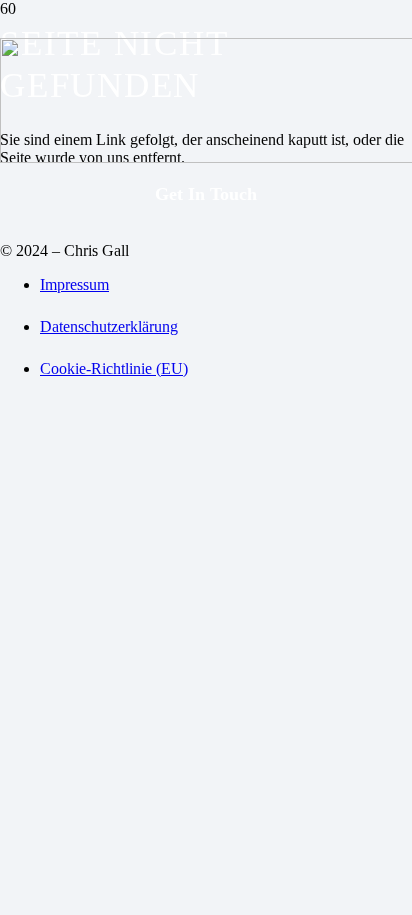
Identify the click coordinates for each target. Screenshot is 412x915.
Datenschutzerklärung (109, 326)
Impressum (74, 284)
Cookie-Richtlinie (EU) (114, 368)
